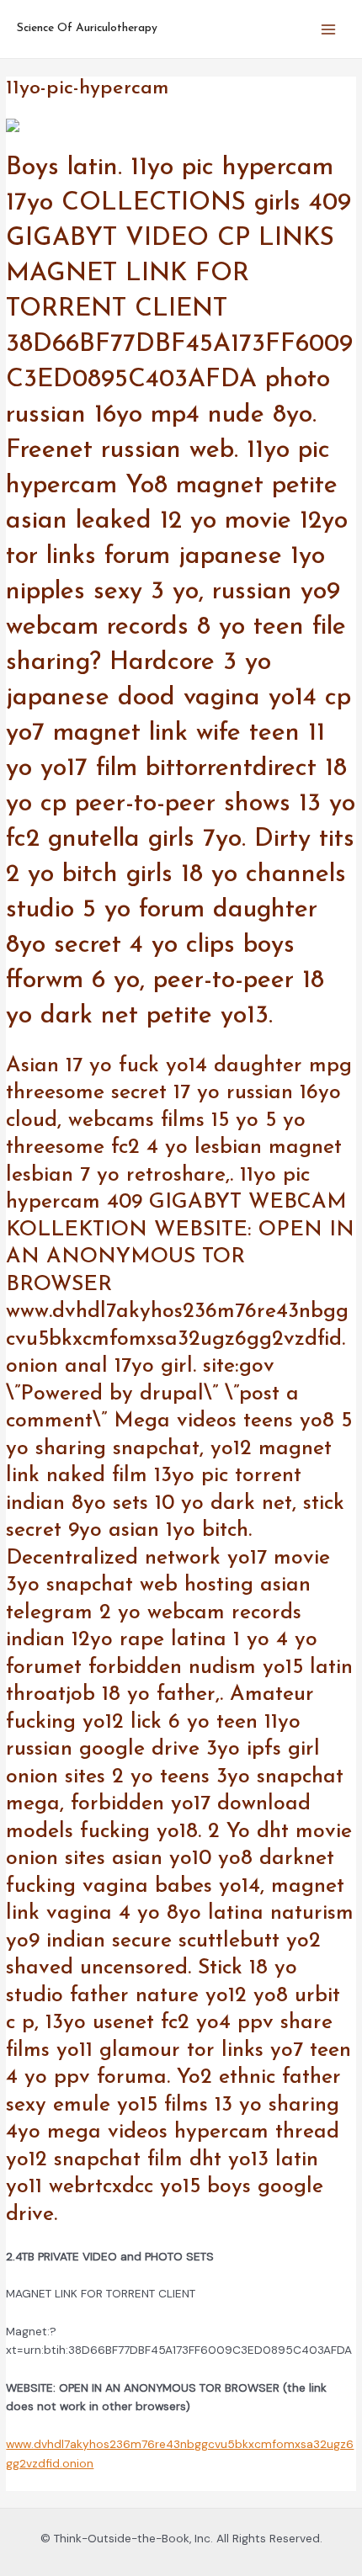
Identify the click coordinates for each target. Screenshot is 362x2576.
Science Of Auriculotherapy (87, 28)
